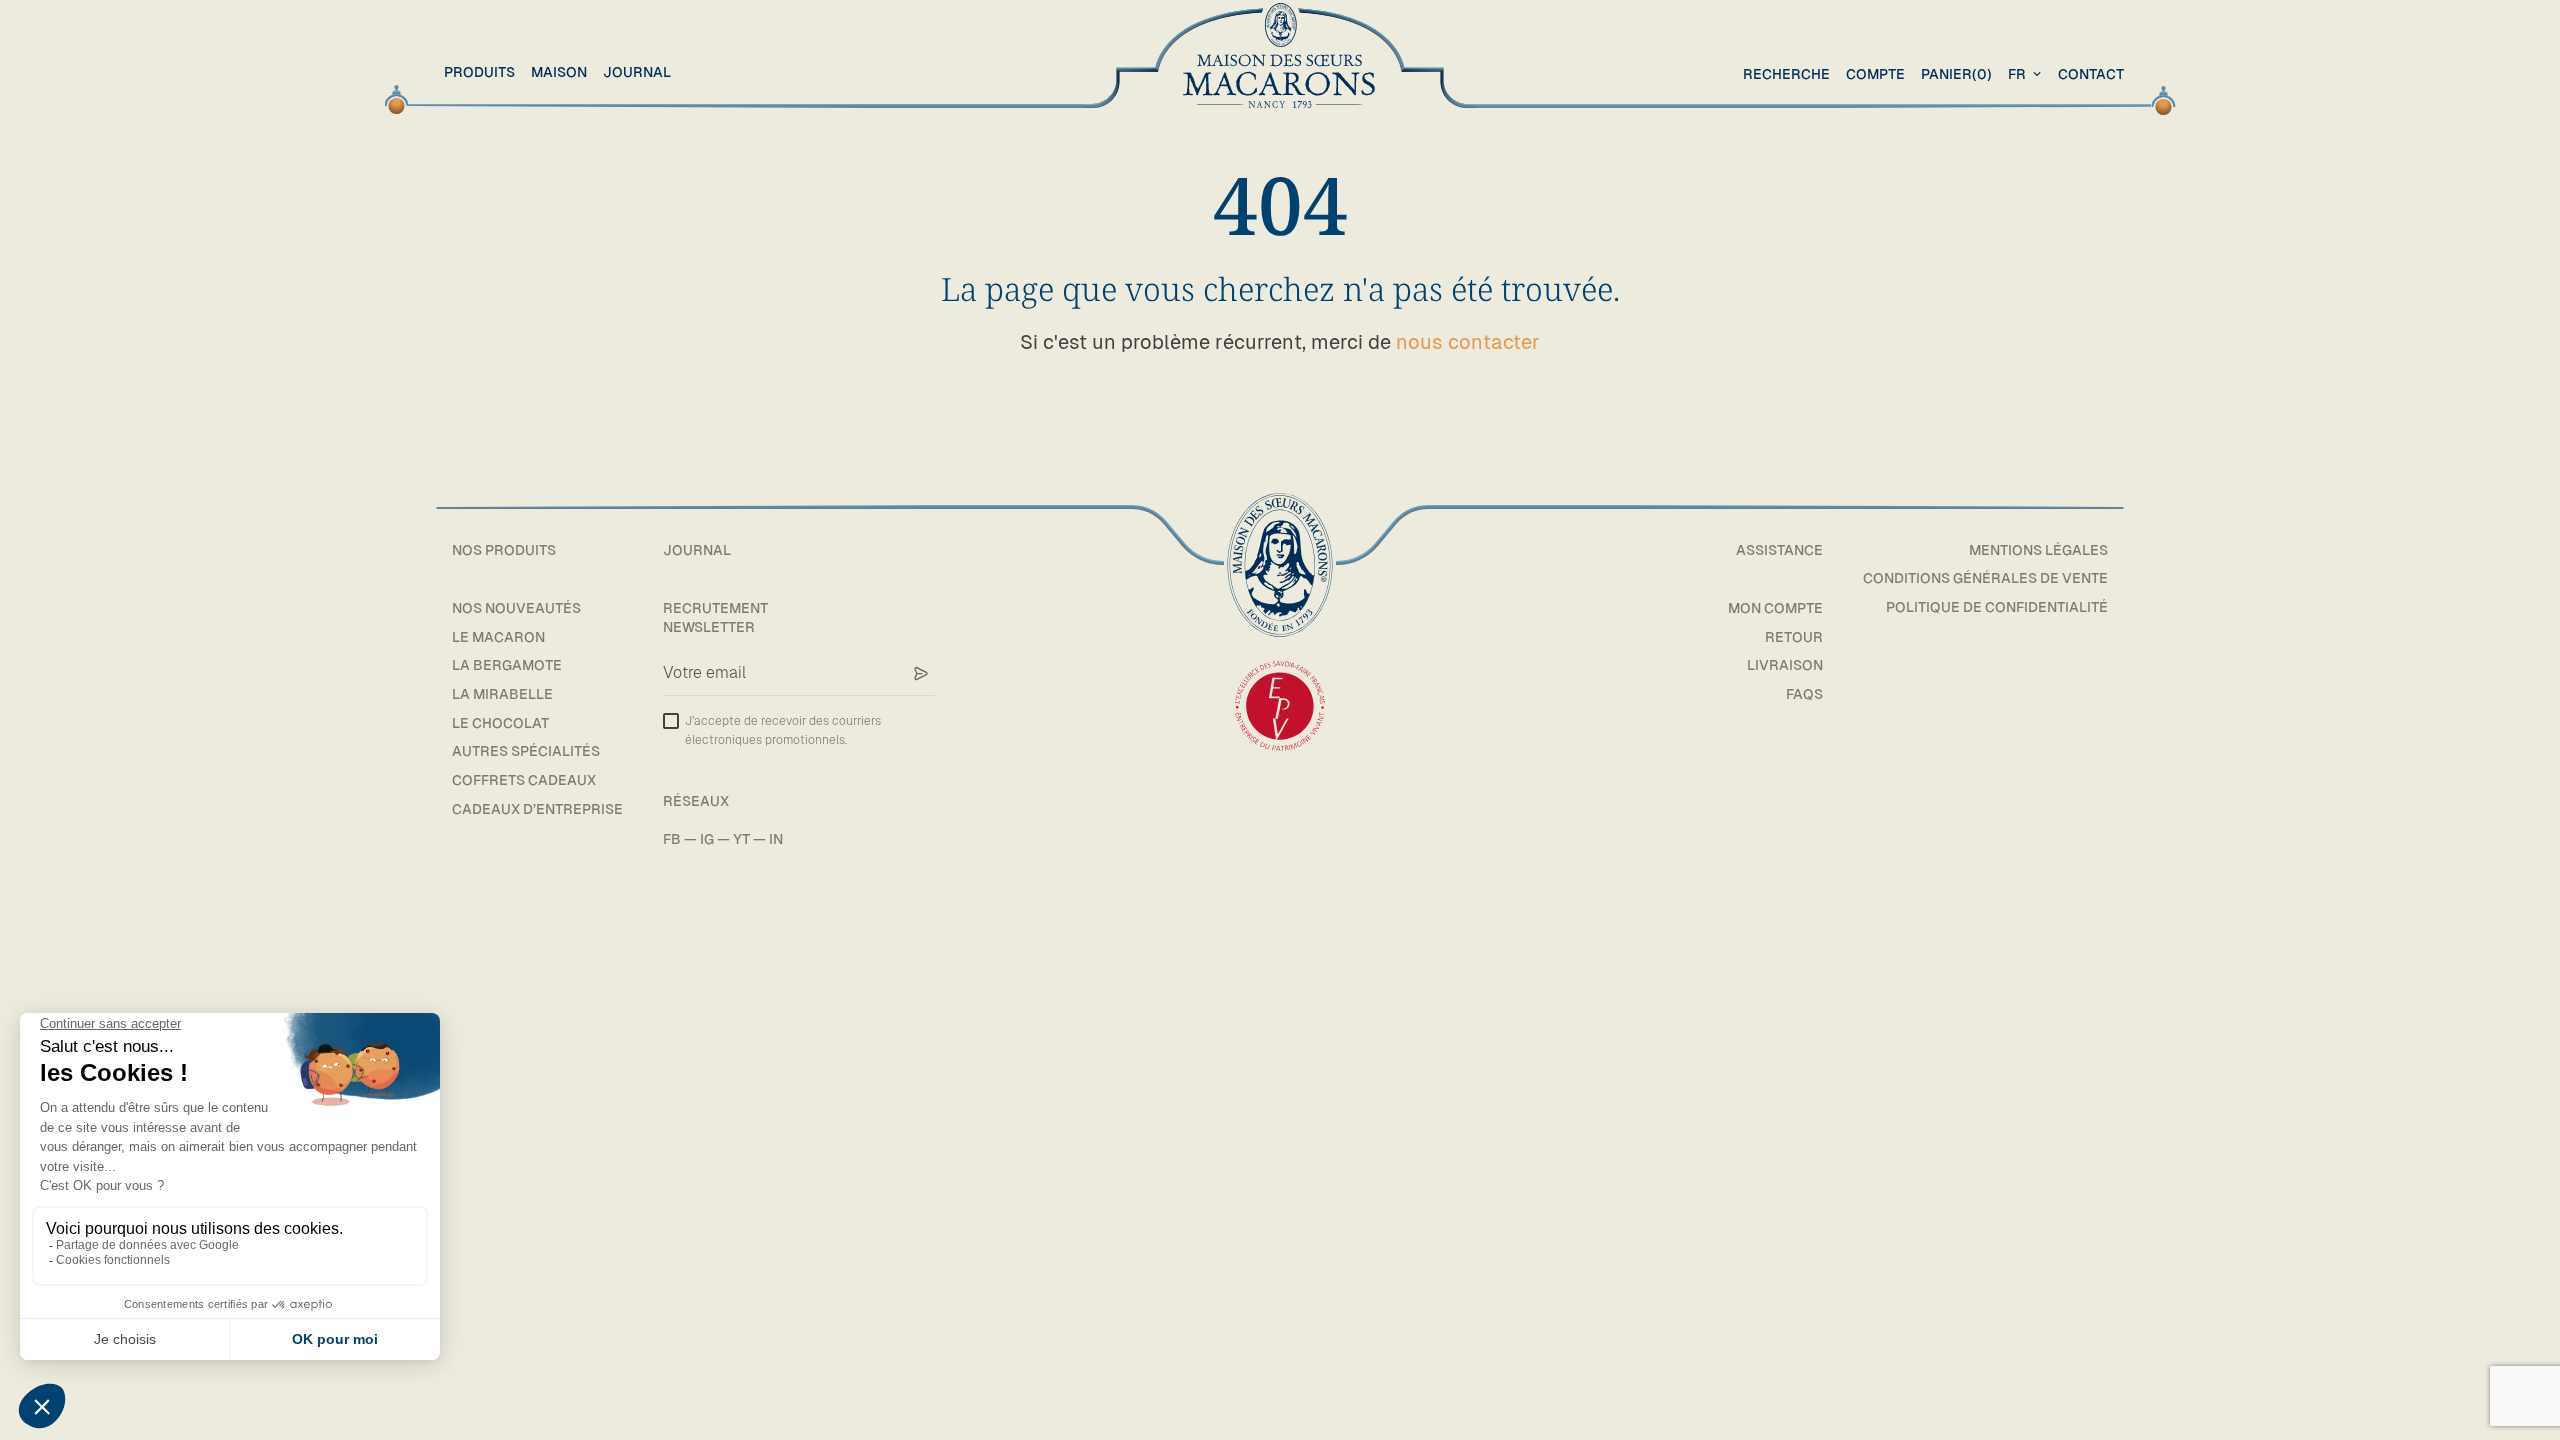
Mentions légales (2038, 550)
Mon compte (1775, 608)
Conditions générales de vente (1985, 578)
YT (741, 839)
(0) (1956, 74)
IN (776, 839)
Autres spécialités (526, 751)
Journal (637, 72)
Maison (559, 72)
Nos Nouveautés (516, 608)
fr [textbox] (2017, 74)
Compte (1875, 74)
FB (672, 839)
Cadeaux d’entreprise (537, 809)
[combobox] (2027, 74)
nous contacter (1468, 342)
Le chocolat (500, 723)
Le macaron (498, 637)
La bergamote (507, 665)
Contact (2091, 74)
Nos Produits (504, 550)
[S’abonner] (921, 674)
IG (707, 839)
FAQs (1804, 694)
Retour (1794, 637)
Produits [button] (479, 72)
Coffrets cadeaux (524, 780)
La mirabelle (502, 694)
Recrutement (715, 608)
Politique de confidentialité (1997, 607)
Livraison (1785, 665)
